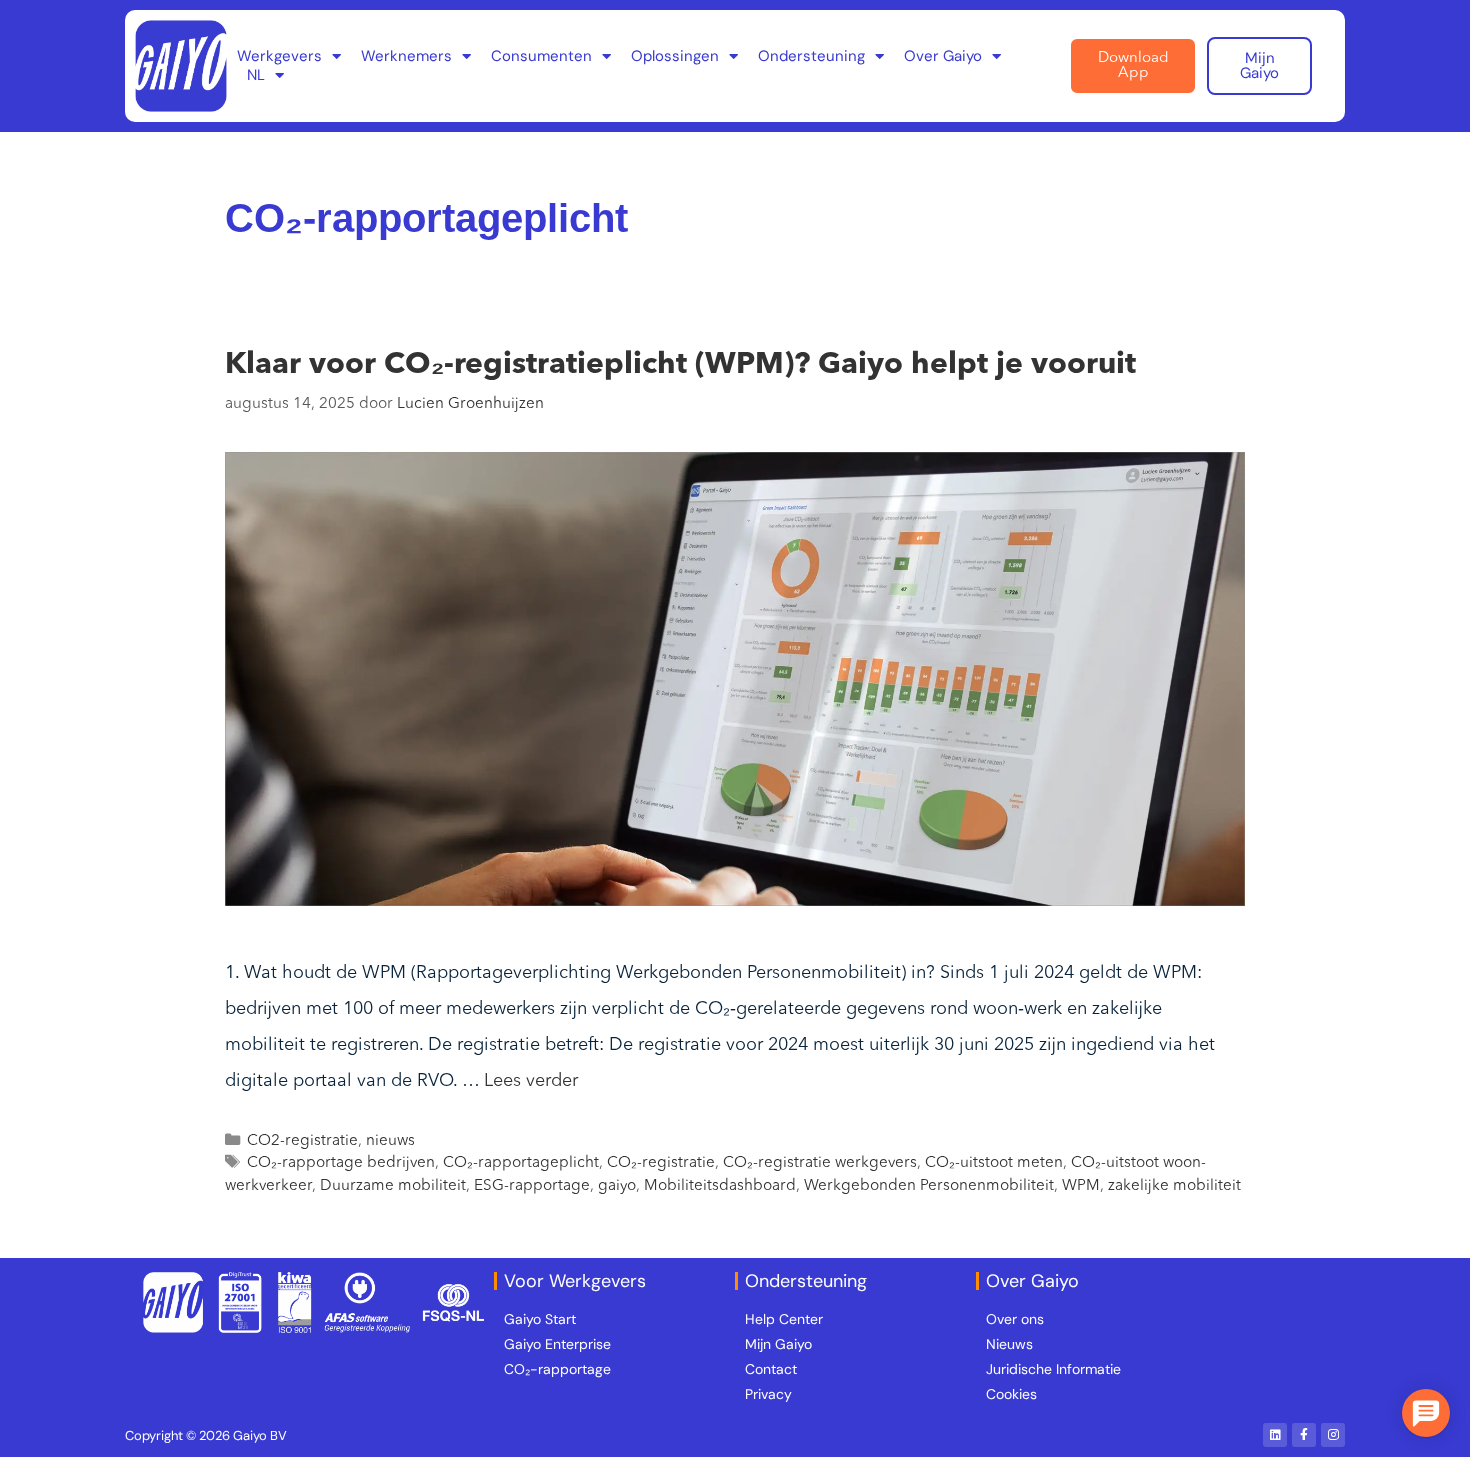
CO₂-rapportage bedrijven (341, 1163)
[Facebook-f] (1304, 1435)
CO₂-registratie (661, 1163)
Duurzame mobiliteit (393, 1186)
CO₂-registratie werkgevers (820, 1163)
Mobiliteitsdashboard (720, 1186)
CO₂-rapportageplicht (521, 1163)
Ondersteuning (811, 56)
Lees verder (531, 1081)
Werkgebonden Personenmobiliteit (929, 1186)
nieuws (390, 1141)
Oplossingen (675, 56)
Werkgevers (279, 56)
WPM (1081, 1186)
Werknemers (406, 56)
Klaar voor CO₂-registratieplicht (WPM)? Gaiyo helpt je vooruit (680, 365)
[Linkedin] (1275, 1435)
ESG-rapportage (532, 1186)
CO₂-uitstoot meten (994, 1163)
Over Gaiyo (943, 56)
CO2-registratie (302, 1141)
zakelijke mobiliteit (1174, 1186)
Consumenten (541, 56)
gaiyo (617, 1186)
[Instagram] (1333, 1435)
